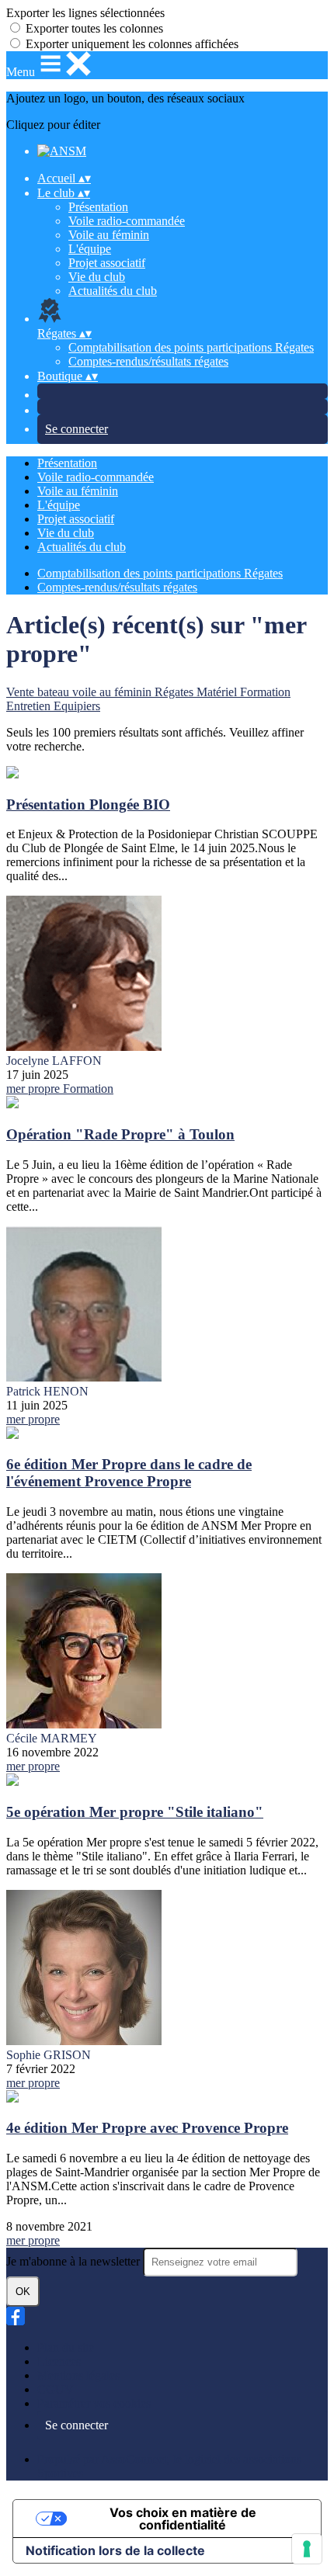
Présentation (98, 207)
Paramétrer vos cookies (94, 2403)
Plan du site (66, 2347)
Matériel (218, 692)
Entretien (30, 706)
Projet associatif (107, 263)
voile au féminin (113, 692)
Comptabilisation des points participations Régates (191, 347)
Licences (59, 2361)
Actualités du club (113, 291)
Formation (265, 692)
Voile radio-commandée (127, 221)
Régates (176, 692)
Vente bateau (39, 692)
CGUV (56, 2389)
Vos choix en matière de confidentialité (183, 2519)
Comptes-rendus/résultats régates (148, 361)
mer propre (35, 1089)
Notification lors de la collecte (115, 2550)
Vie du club (97, 277)
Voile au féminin (109, 235)
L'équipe (90, 249)
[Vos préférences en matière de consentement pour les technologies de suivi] (307, 2549)
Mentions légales (78, 2375)
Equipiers (77, 706)
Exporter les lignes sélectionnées (85, 13)
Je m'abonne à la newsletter (75, 2261)
